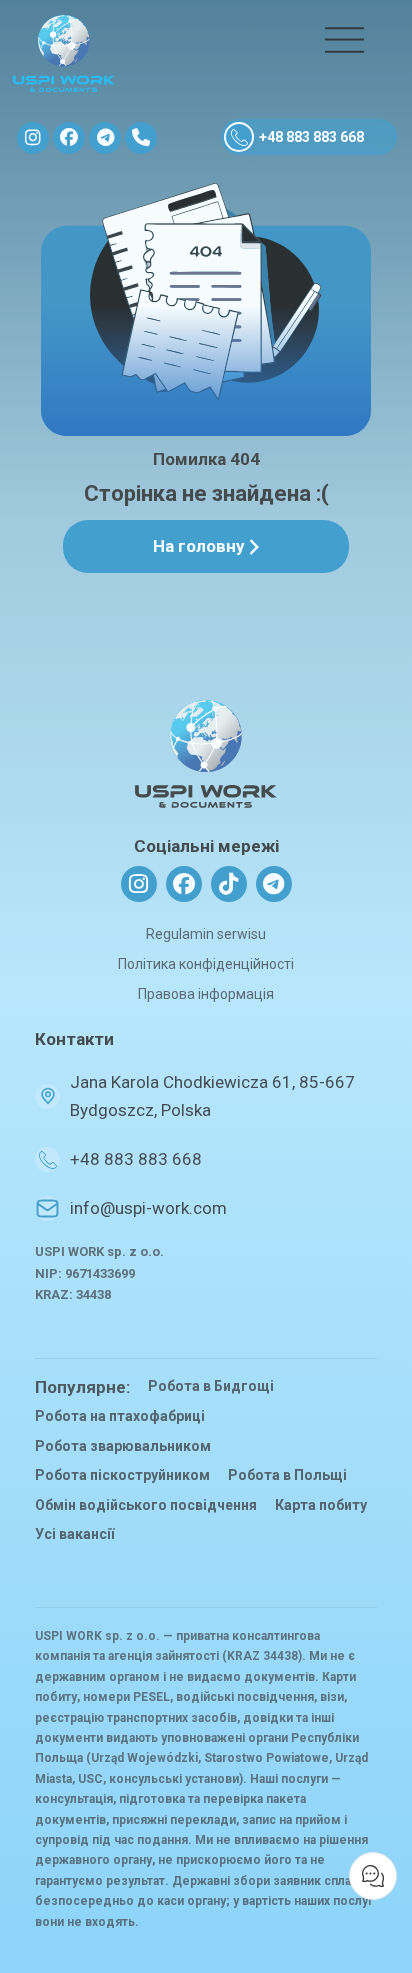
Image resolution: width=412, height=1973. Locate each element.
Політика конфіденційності (206, 964)
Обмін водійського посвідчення (146, 1505)
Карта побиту (321, 1505)
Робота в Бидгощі (211, 1386)
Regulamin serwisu (206, 934)
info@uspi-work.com (148, 1208)
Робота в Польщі (287, 1475)
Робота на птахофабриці (120, 1416)
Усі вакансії (74, 1534)
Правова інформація (206, 994)
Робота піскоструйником (122, 1475)
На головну (199, 546)
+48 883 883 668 (311, 137)
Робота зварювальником (123, 1446)
